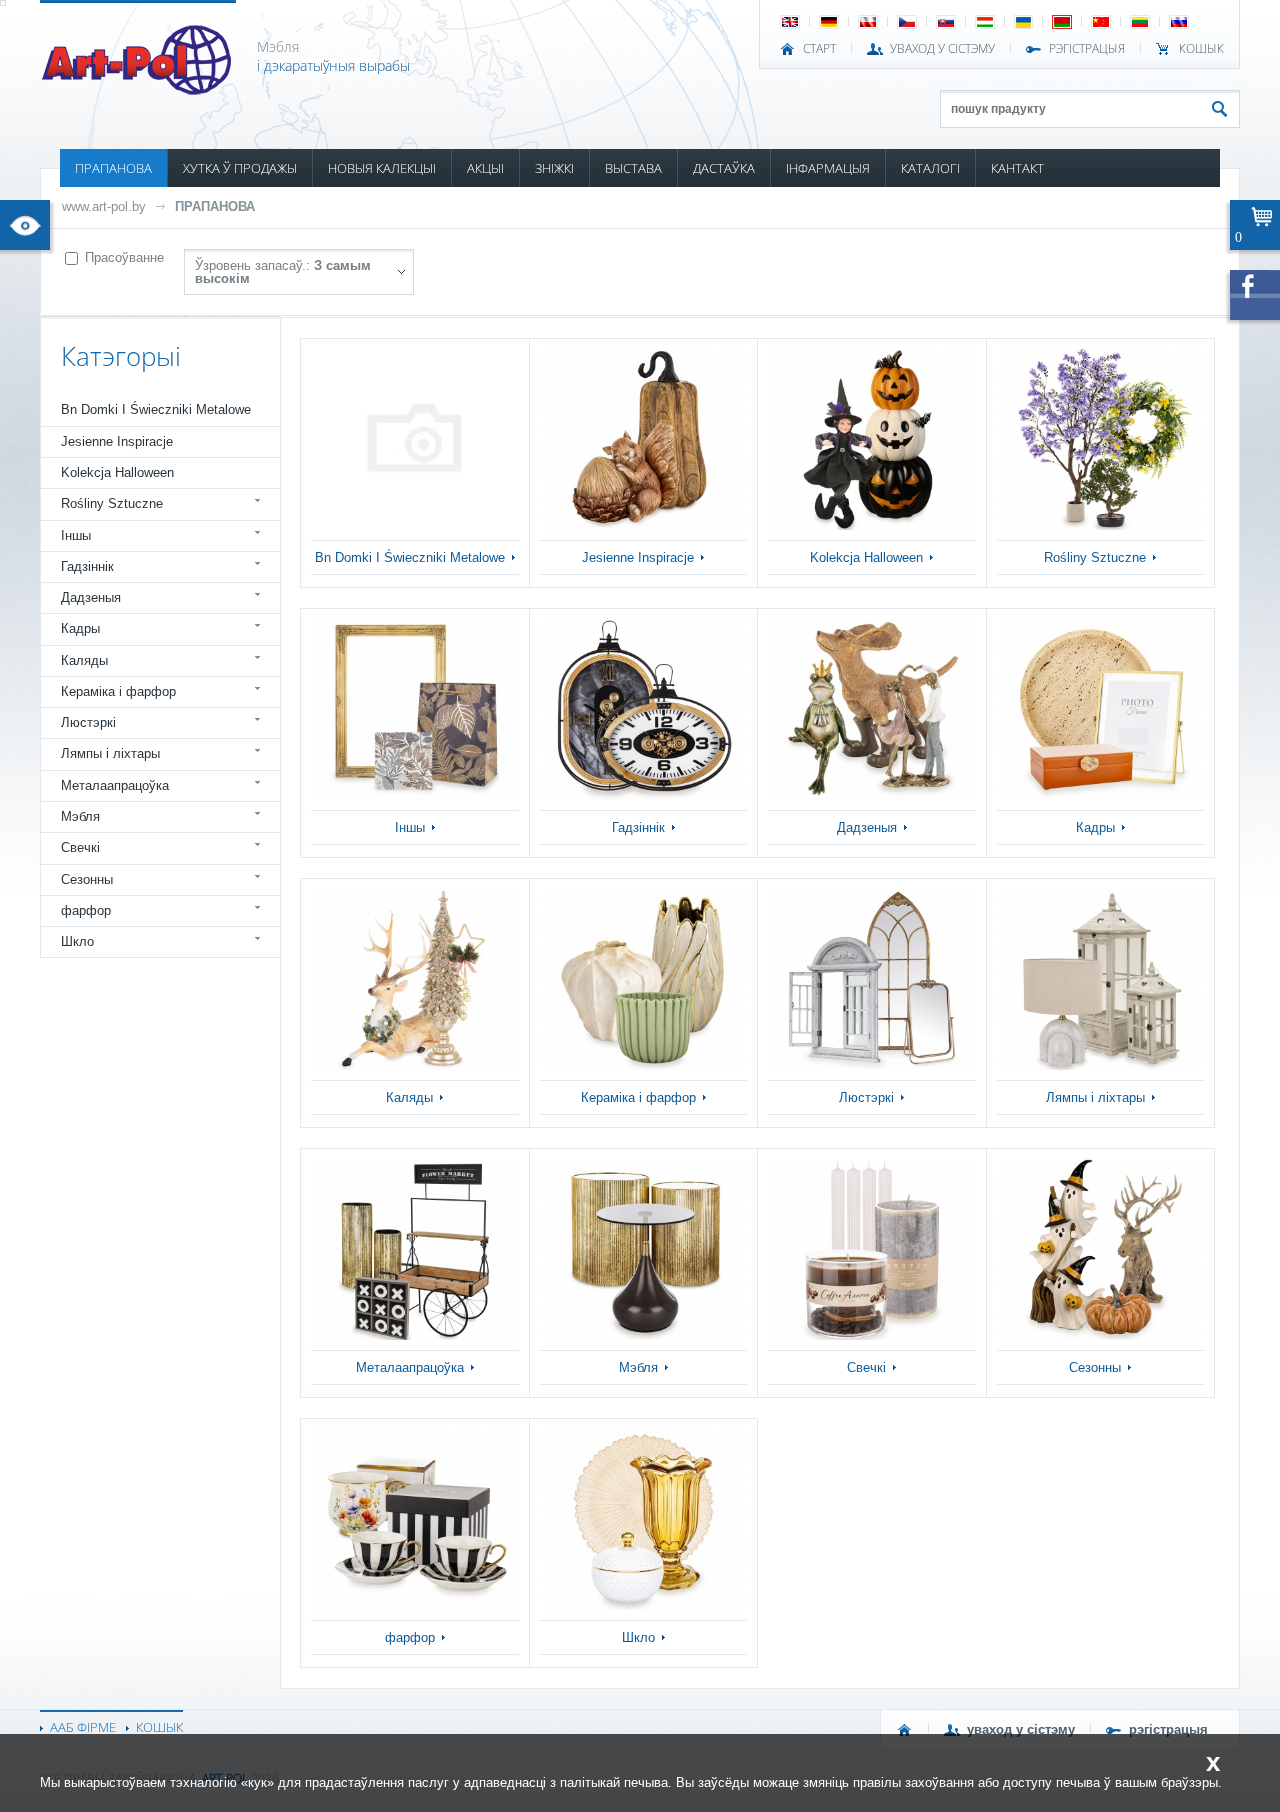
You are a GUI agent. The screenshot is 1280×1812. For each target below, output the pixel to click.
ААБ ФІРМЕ (83, 1727)
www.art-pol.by (104, 206)
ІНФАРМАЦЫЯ (828, 168)
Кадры (80, 628)
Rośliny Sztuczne (112, 503)
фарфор (86, 910)
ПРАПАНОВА (113, 168)
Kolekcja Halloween (117, 472)
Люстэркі (88, 722)
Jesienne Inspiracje (117, 441)
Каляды (84, 660)
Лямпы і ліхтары (110, 753)
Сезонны (87, 879)
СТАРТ (819, 49)
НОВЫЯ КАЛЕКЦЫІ (382, 168)
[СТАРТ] (905, 1730)
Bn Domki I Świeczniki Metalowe (156, 409)
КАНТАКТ (1017, 168)
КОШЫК (1201, 49)
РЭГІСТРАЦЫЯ (1087, 49)
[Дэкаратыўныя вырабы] (138, 89)
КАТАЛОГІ (930, 168)
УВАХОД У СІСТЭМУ (942, 49)
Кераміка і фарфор (118, 691)
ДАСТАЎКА (724, 168)
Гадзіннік (87, 566)
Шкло (77, 941)
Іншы (76, 535)
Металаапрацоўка (115, 785)
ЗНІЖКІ (554, 168)
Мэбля (80, 816)
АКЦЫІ (485, 168)
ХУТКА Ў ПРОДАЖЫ (240, 168)
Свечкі (80, 847)
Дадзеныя (91, 597)
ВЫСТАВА (633, 168)
